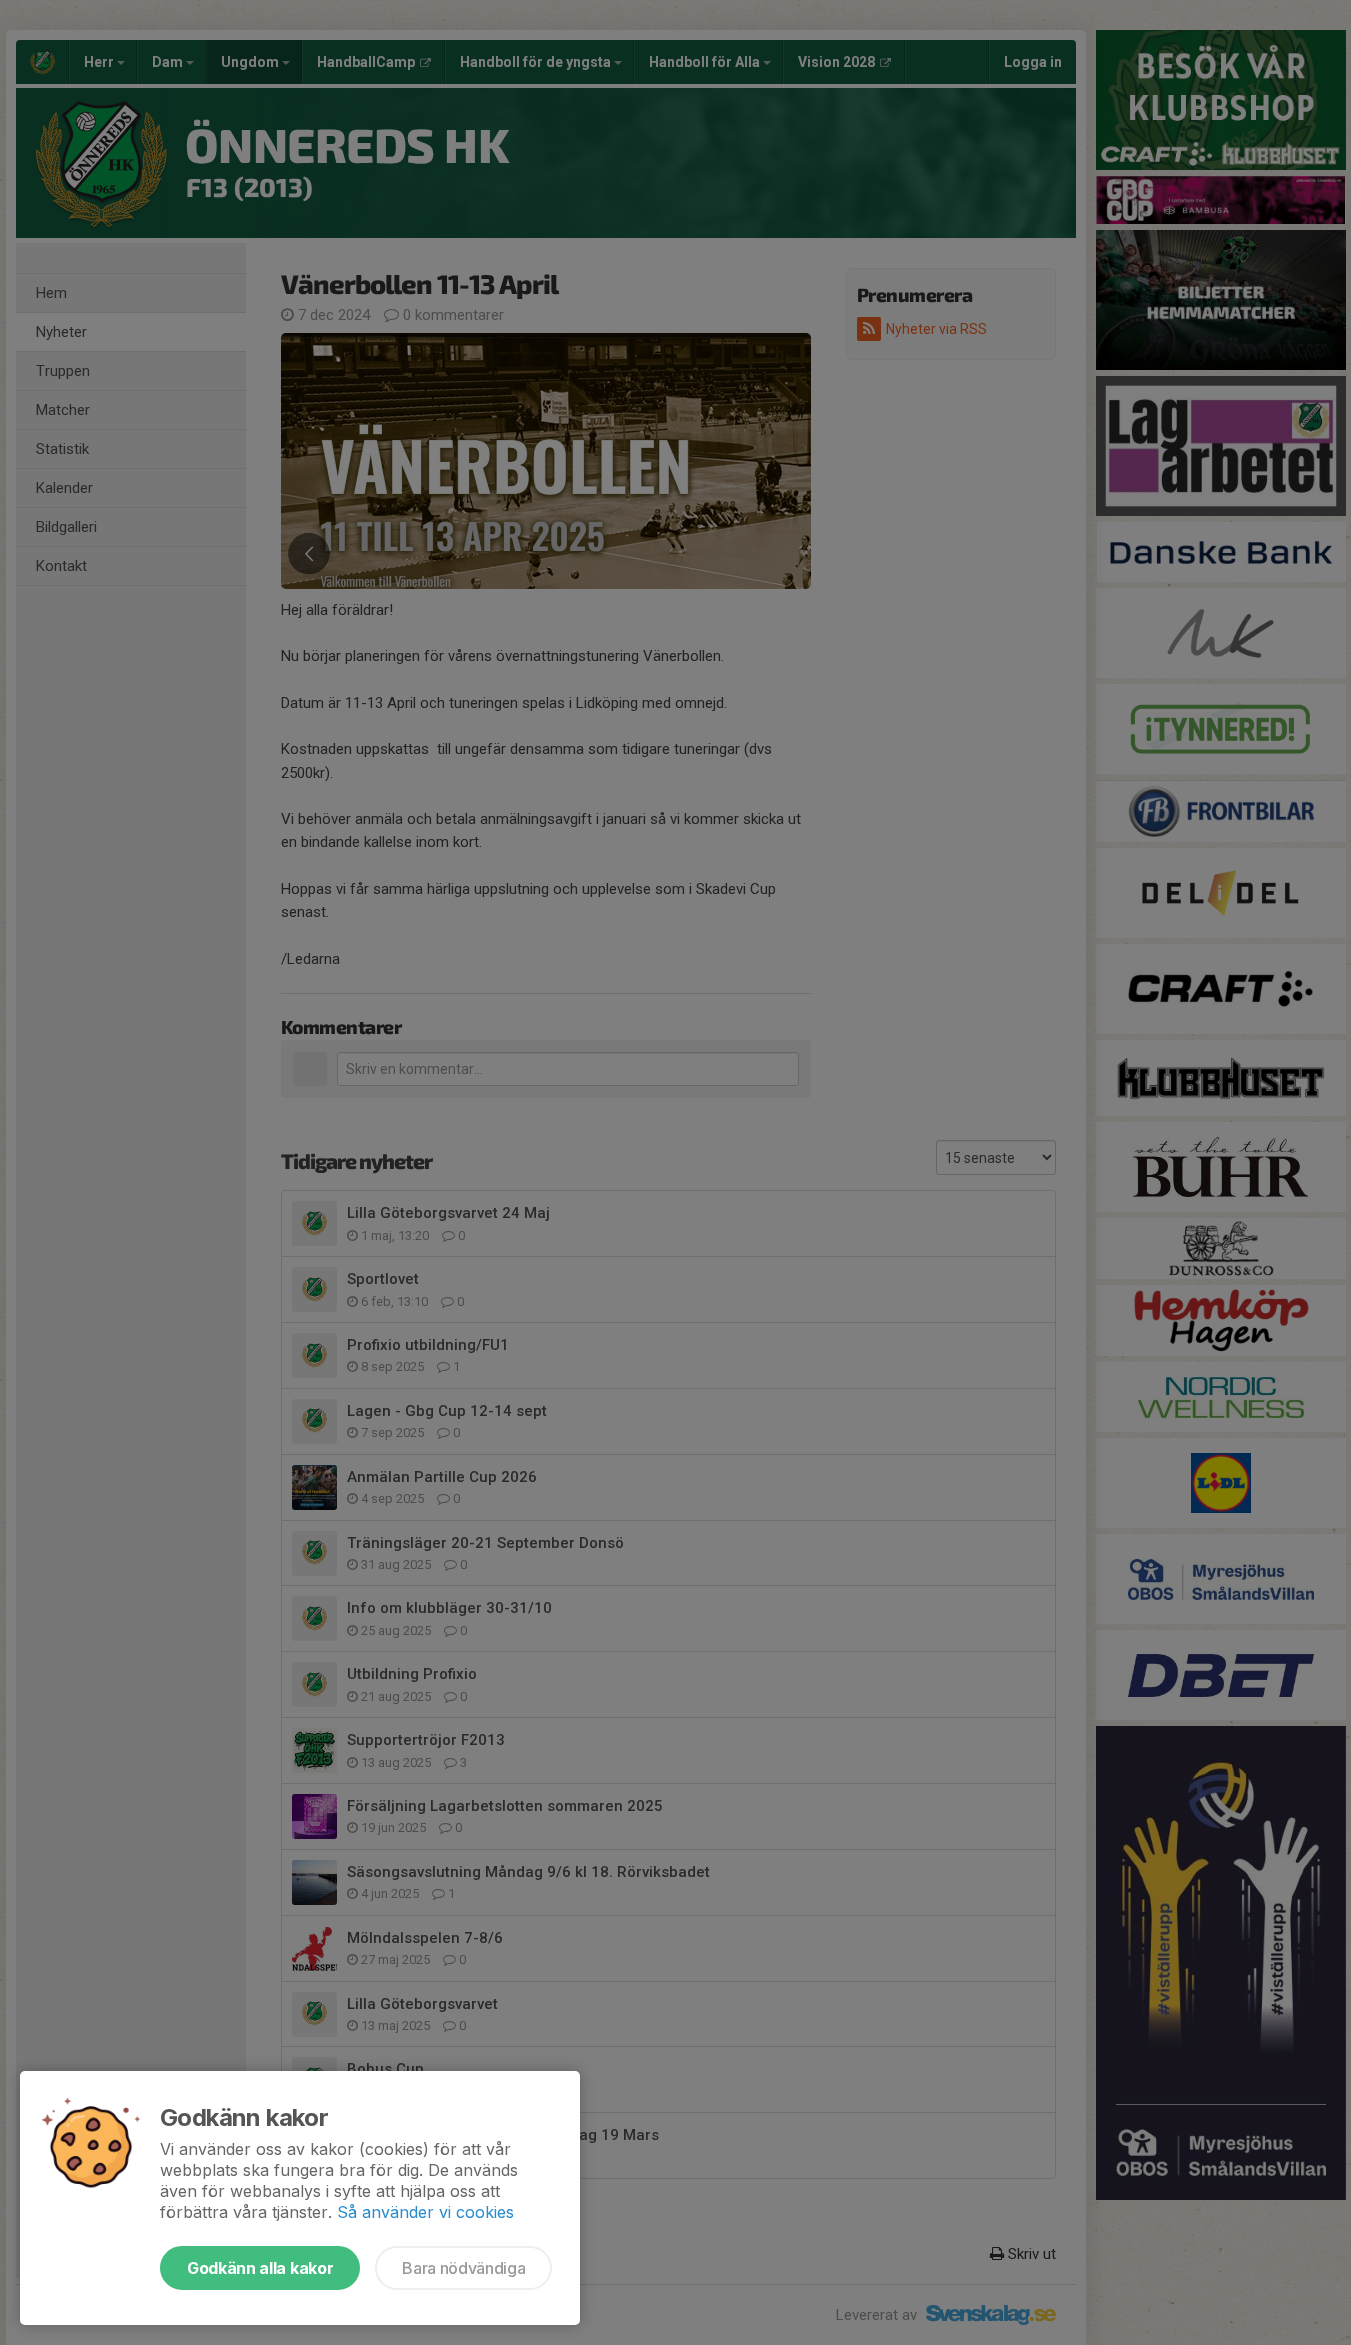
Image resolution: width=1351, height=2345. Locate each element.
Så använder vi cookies (425, 2212)
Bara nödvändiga (463, 2268)
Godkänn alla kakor (260, 2268)
